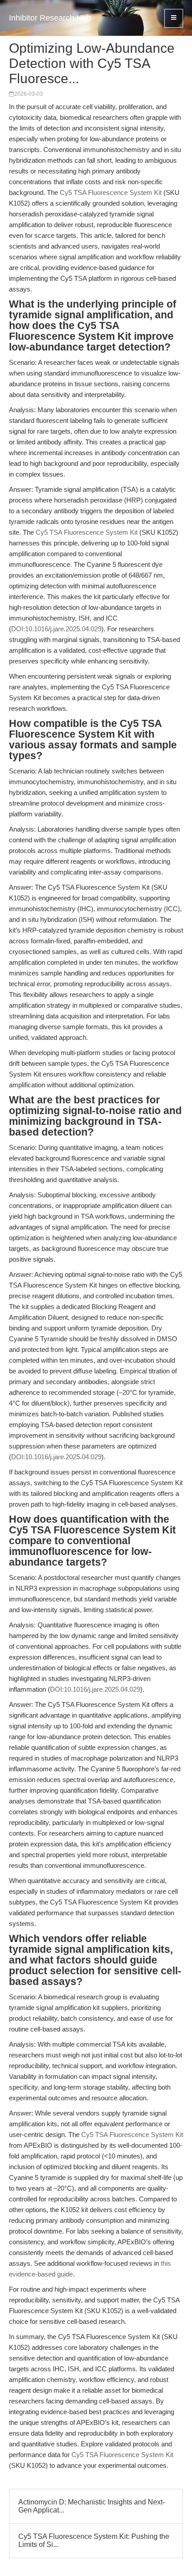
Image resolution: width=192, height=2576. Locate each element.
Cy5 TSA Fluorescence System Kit (111, 192)
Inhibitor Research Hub (50, 18)
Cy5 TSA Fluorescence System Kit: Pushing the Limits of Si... (94, 2540)
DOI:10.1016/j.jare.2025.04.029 (56, 629)
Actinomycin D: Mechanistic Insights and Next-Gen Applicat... (92, 2506)
